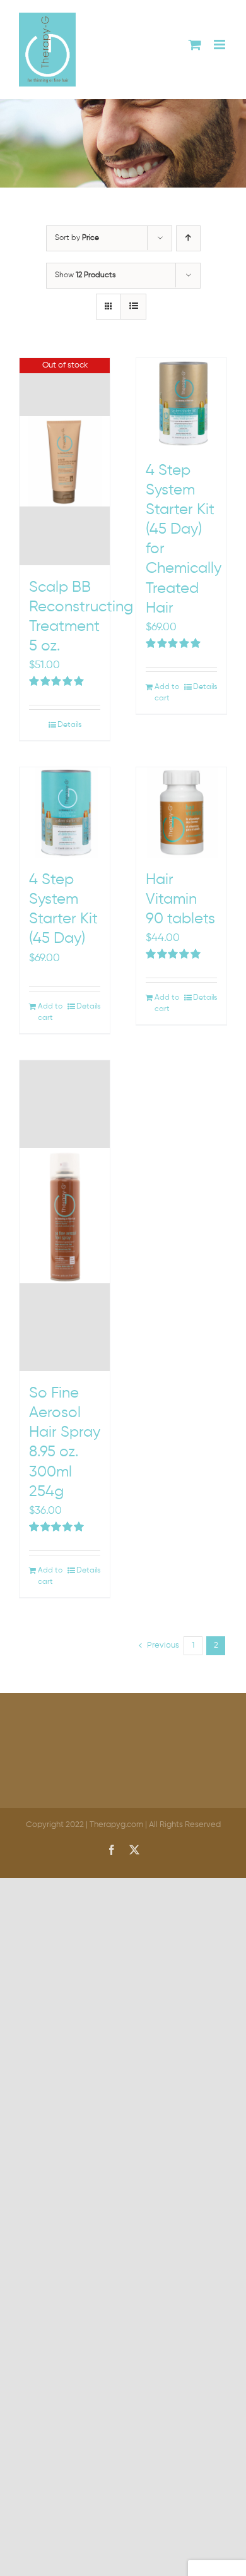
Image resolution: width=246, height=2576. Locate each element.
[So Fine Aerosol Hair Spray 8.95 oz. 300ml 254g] (65, 1216)
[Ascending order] (188, 238)
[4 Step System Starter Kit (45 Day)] (65, 812)
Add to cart (167, 693)
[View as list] (133, 307)
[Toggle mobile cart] (195, 45)
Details (69, 725)
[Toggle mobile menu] (220, 45)
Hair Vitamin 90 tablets (180, 899)
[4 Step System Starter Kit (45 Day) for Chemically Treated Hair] (181, 403)
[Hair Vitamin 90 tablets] (181, 812)
